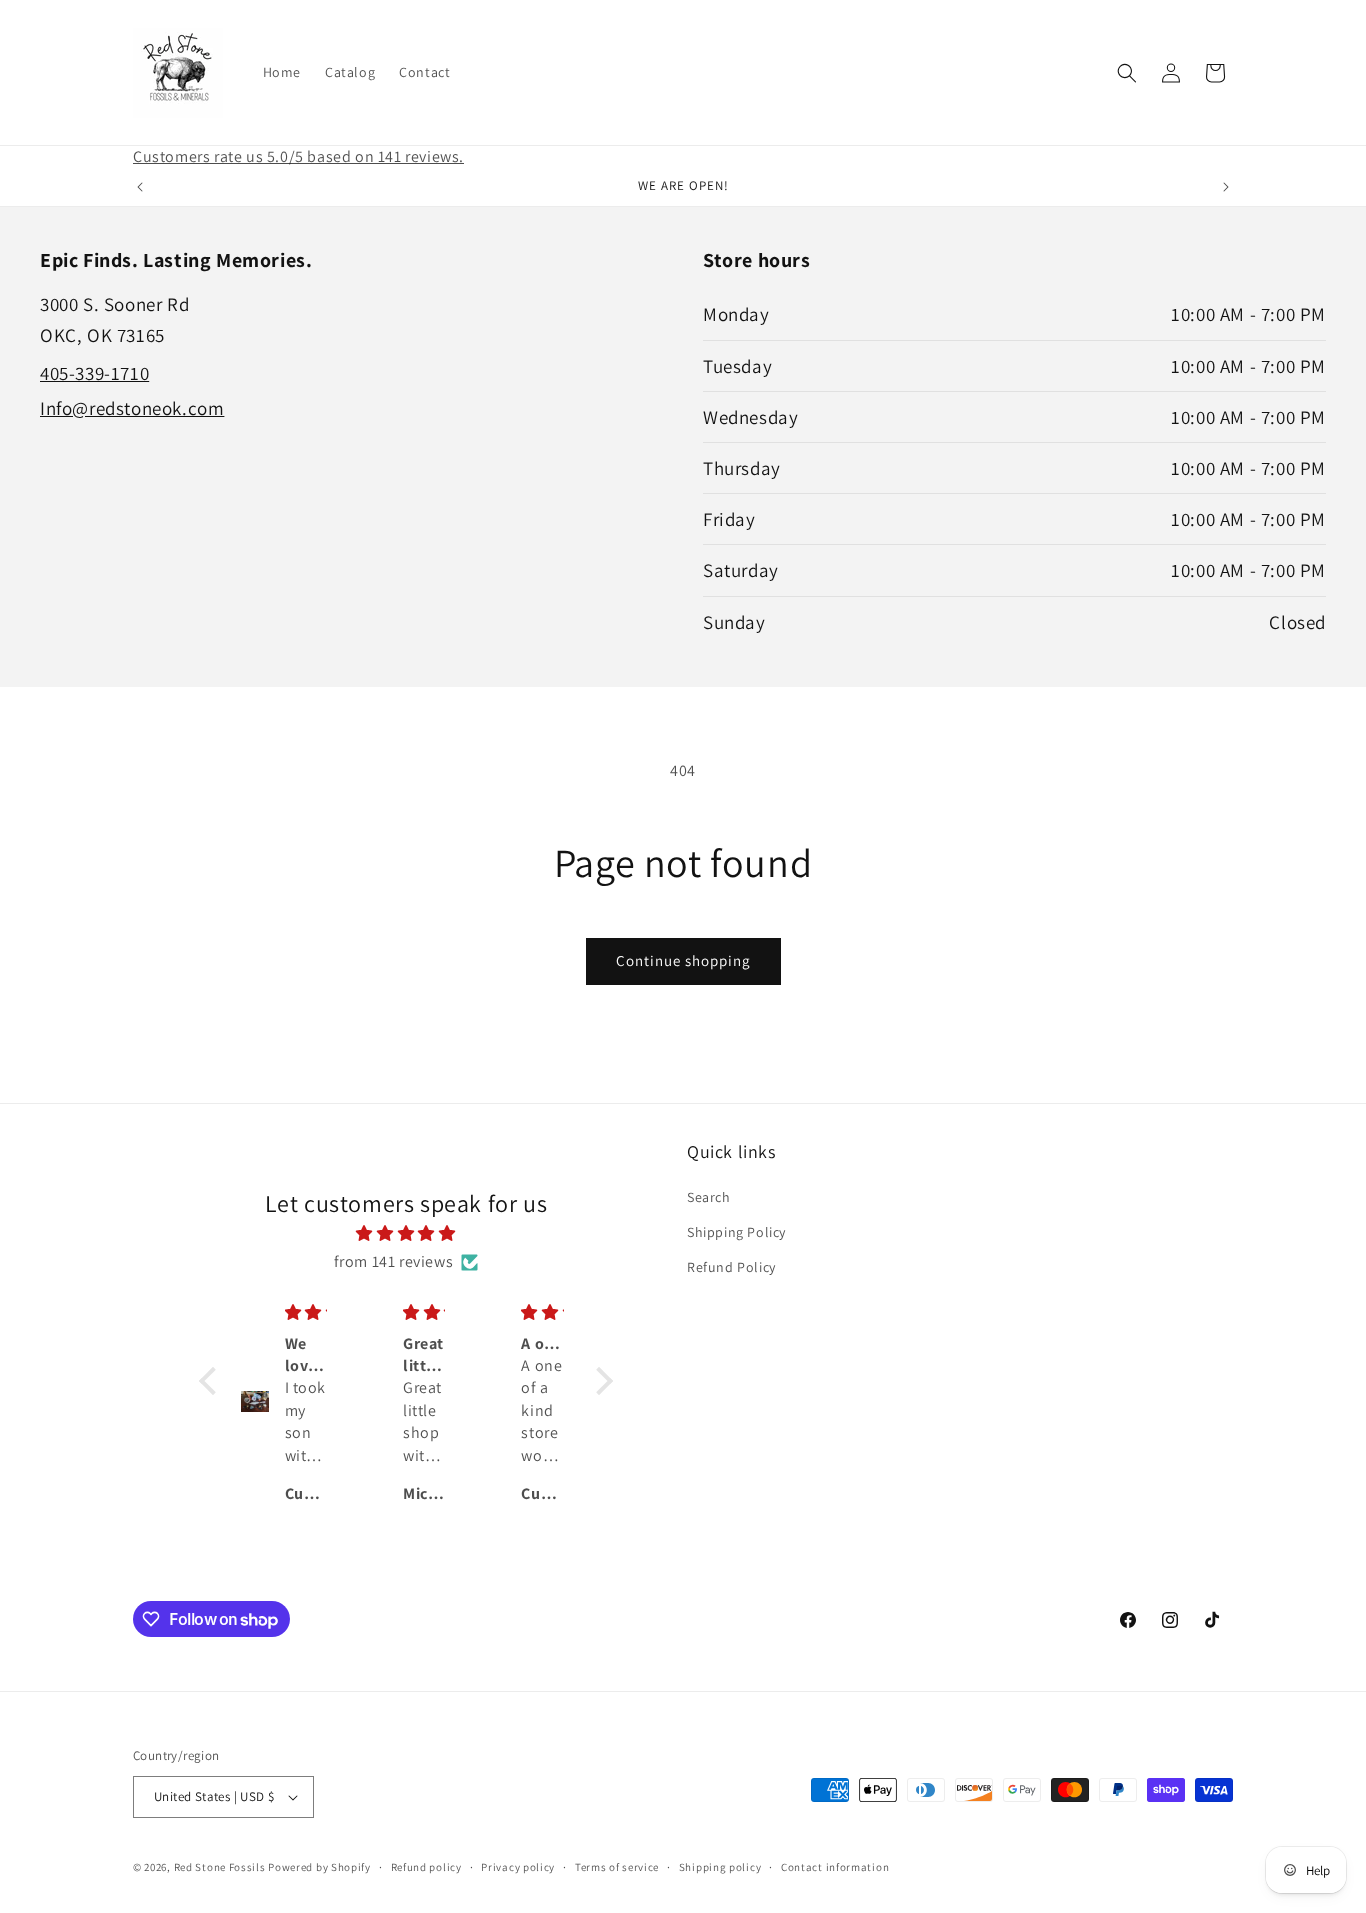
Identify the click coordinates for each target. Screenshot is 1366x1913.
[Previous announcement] (140, 187)
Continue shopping (683, 960)
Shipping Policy (736, 1232)
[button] (1127, 73)
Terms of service (617, 1867)
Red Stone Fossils (221, 1867)
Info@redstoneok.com (132, 408)
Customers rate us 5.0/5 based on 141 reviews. (298, 156)
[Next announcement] (1226, 187)
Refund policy (426, 1867)
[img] (406, 1234)
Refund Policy (731, 1267)
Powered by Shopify (319, 1867)
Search (709, 1197)
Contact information (835, 1867)
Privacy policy (518, 1867)
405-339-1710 (94, 373)
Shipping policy (720, 1867)
